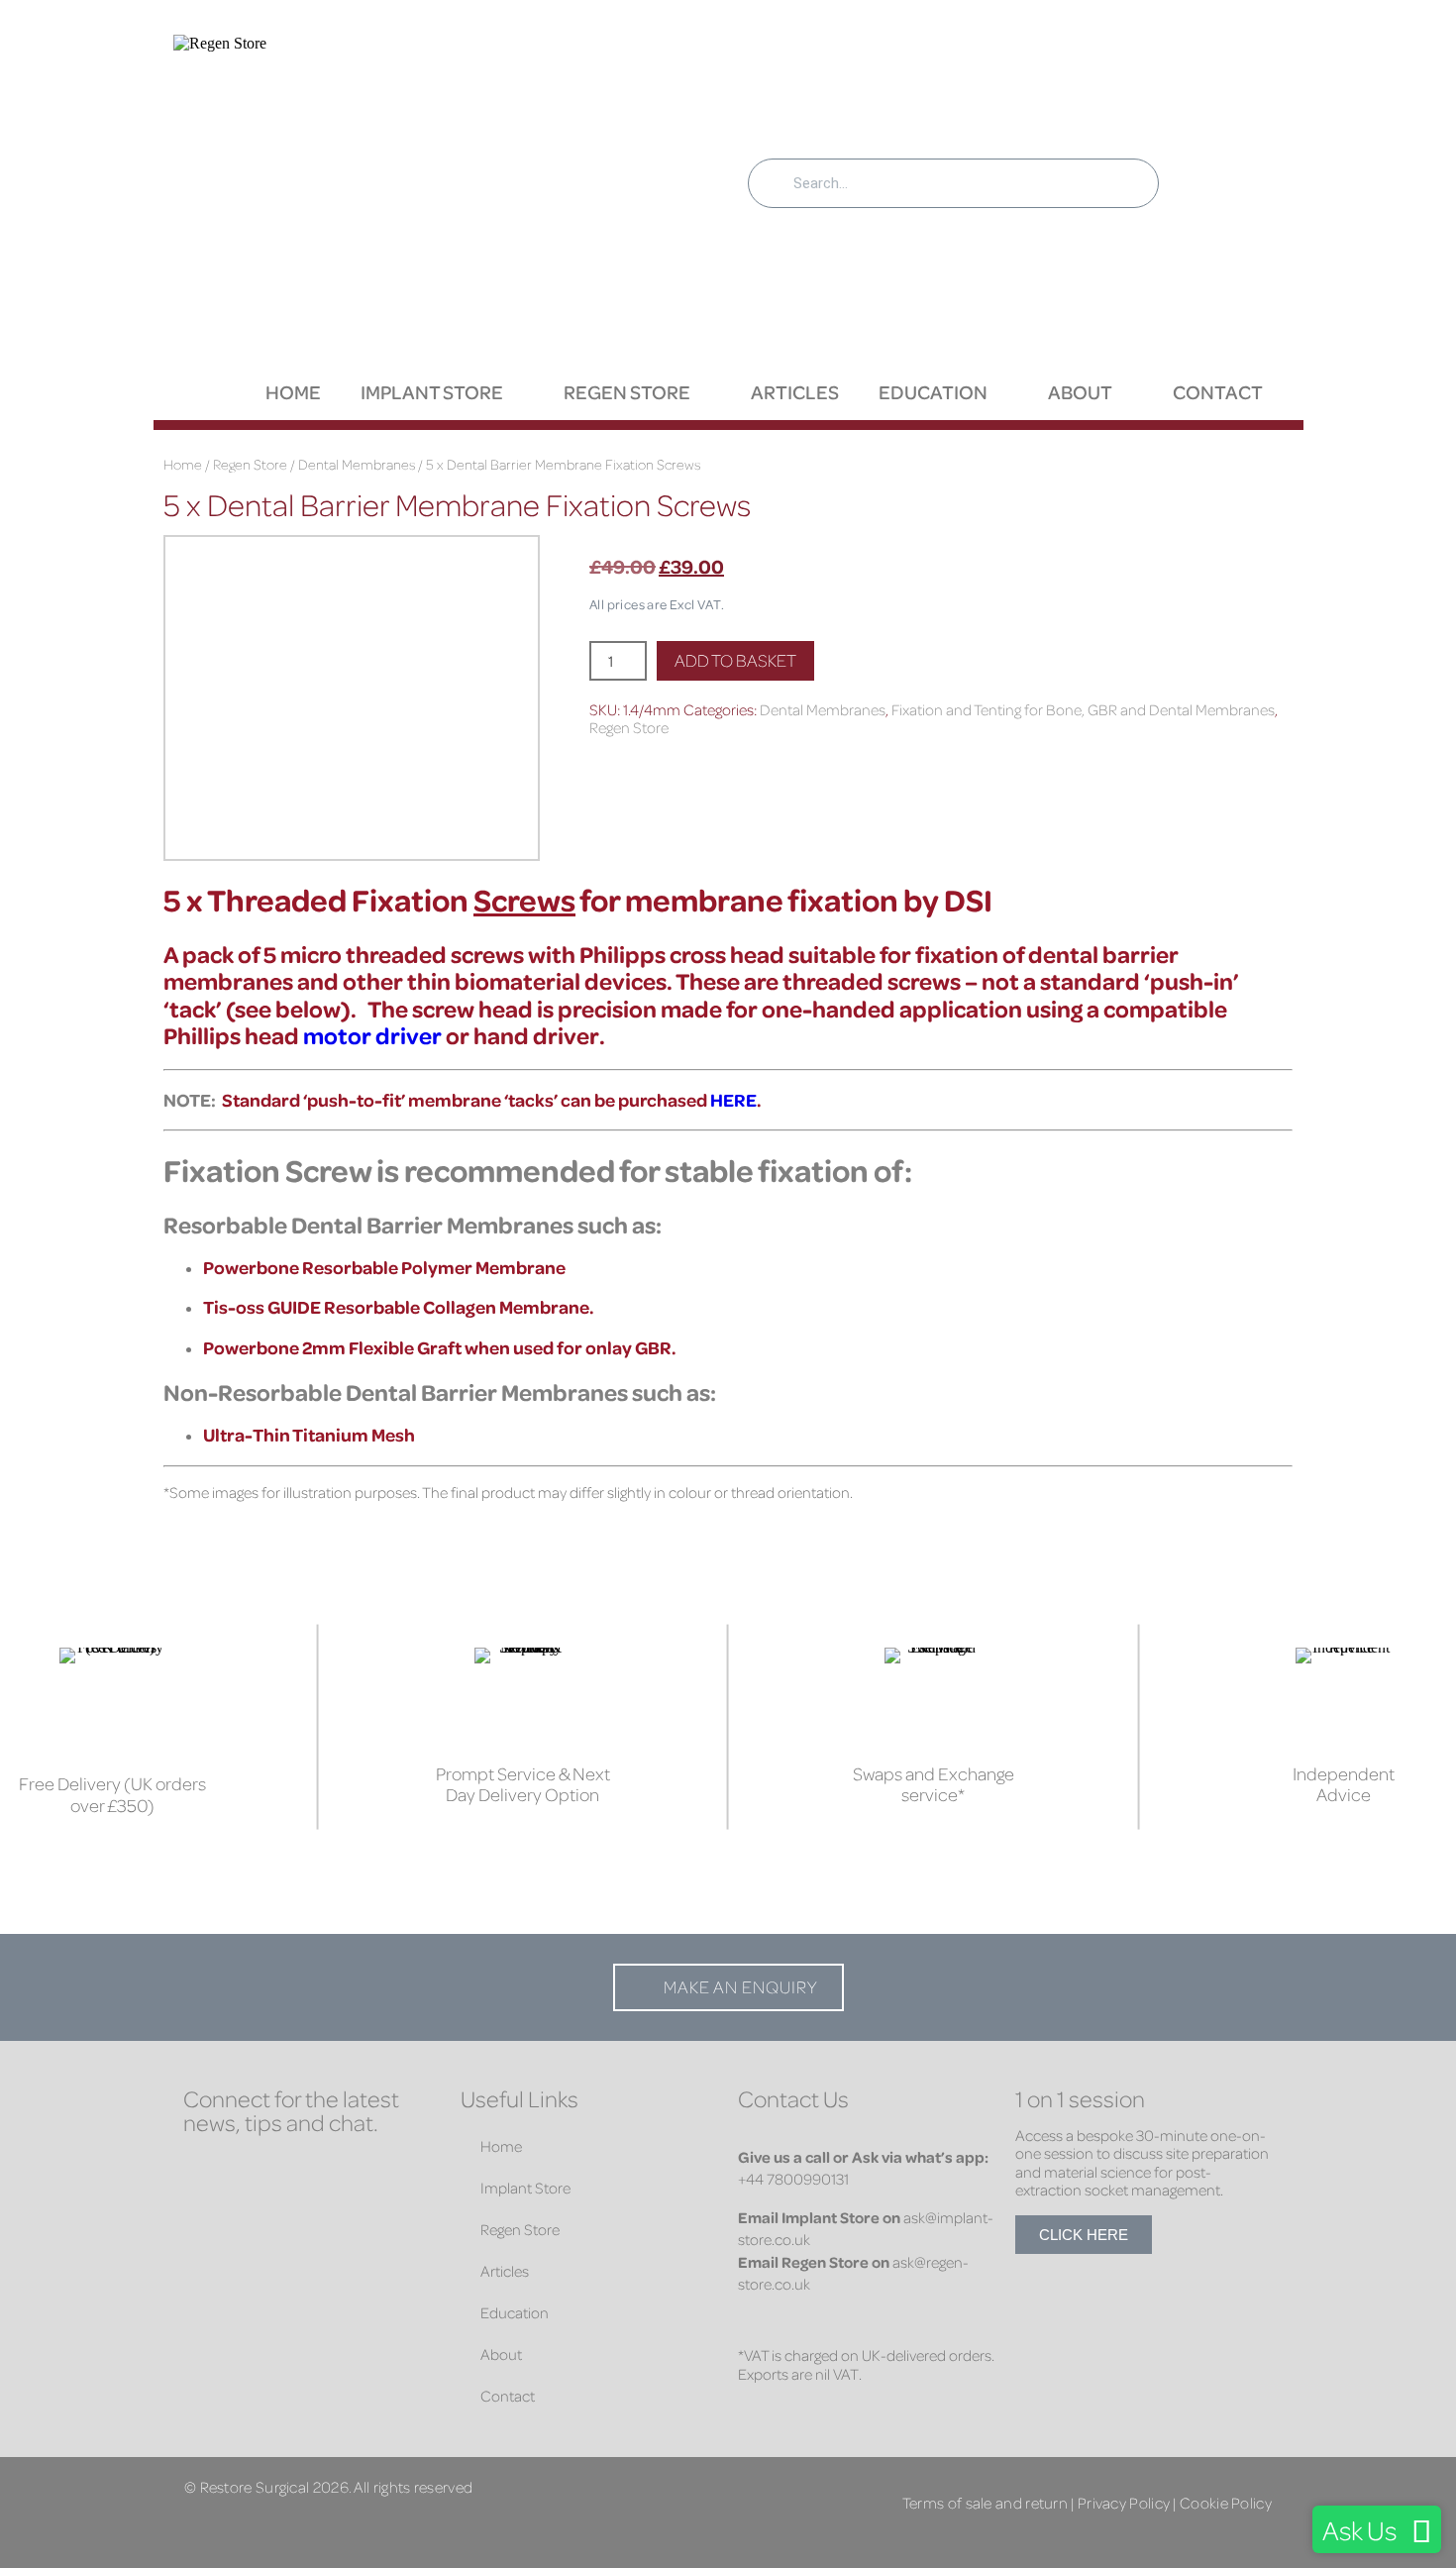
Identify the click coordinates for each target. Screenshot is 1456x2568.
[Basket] (1225, 172)
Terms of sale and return (985, 2502)
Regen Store (627, 392)
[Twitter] (322, 2174)
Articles (795, 392)
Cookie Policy (1226, 2502)
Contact (1218, 392)
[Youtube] (203, 2213)
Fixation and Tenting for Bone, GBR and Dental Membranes (1083, 709)
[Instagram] (381, 2174)
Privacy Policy (1124, 2502)
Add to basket (735, 660)
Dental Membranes (357, 464)
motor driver (372, 1035)
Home (293, 392)
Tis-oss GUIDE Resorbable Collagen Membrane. (398, 1307)
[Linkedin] (262, 2174)
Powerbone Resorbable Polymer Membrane (384, 1267)
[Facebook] (203, 2174)
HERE (733, 1100)
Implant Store (432, 392)
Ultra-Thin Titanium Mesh (309, 1435)
